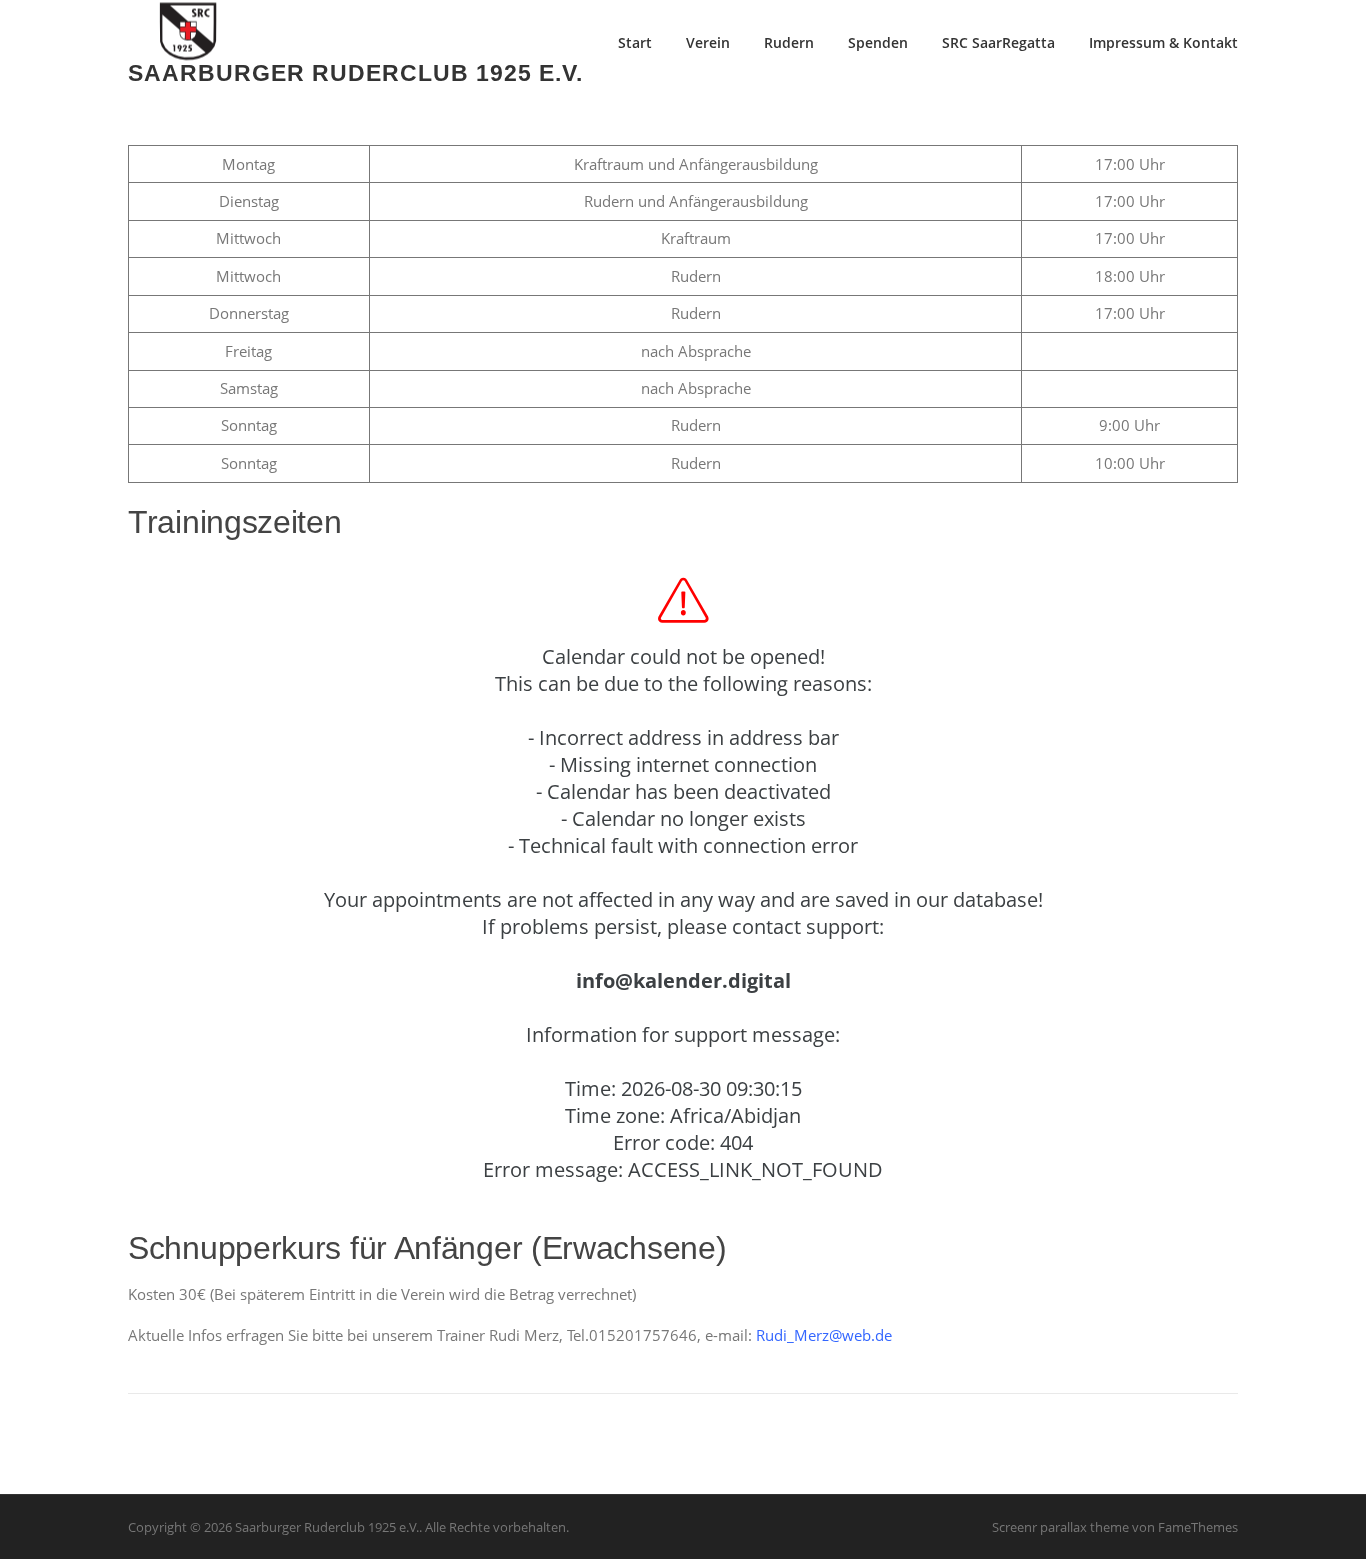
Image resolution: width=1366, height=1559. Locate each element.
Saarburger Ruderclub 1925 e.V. (355, 72)
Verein (708, 42)
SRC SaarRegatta (998, 42)
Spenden (878, 42)
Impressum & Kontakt (1163, 42)
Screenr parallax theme (1060, 1527)
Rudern (789, 42)
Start (635, 42)
